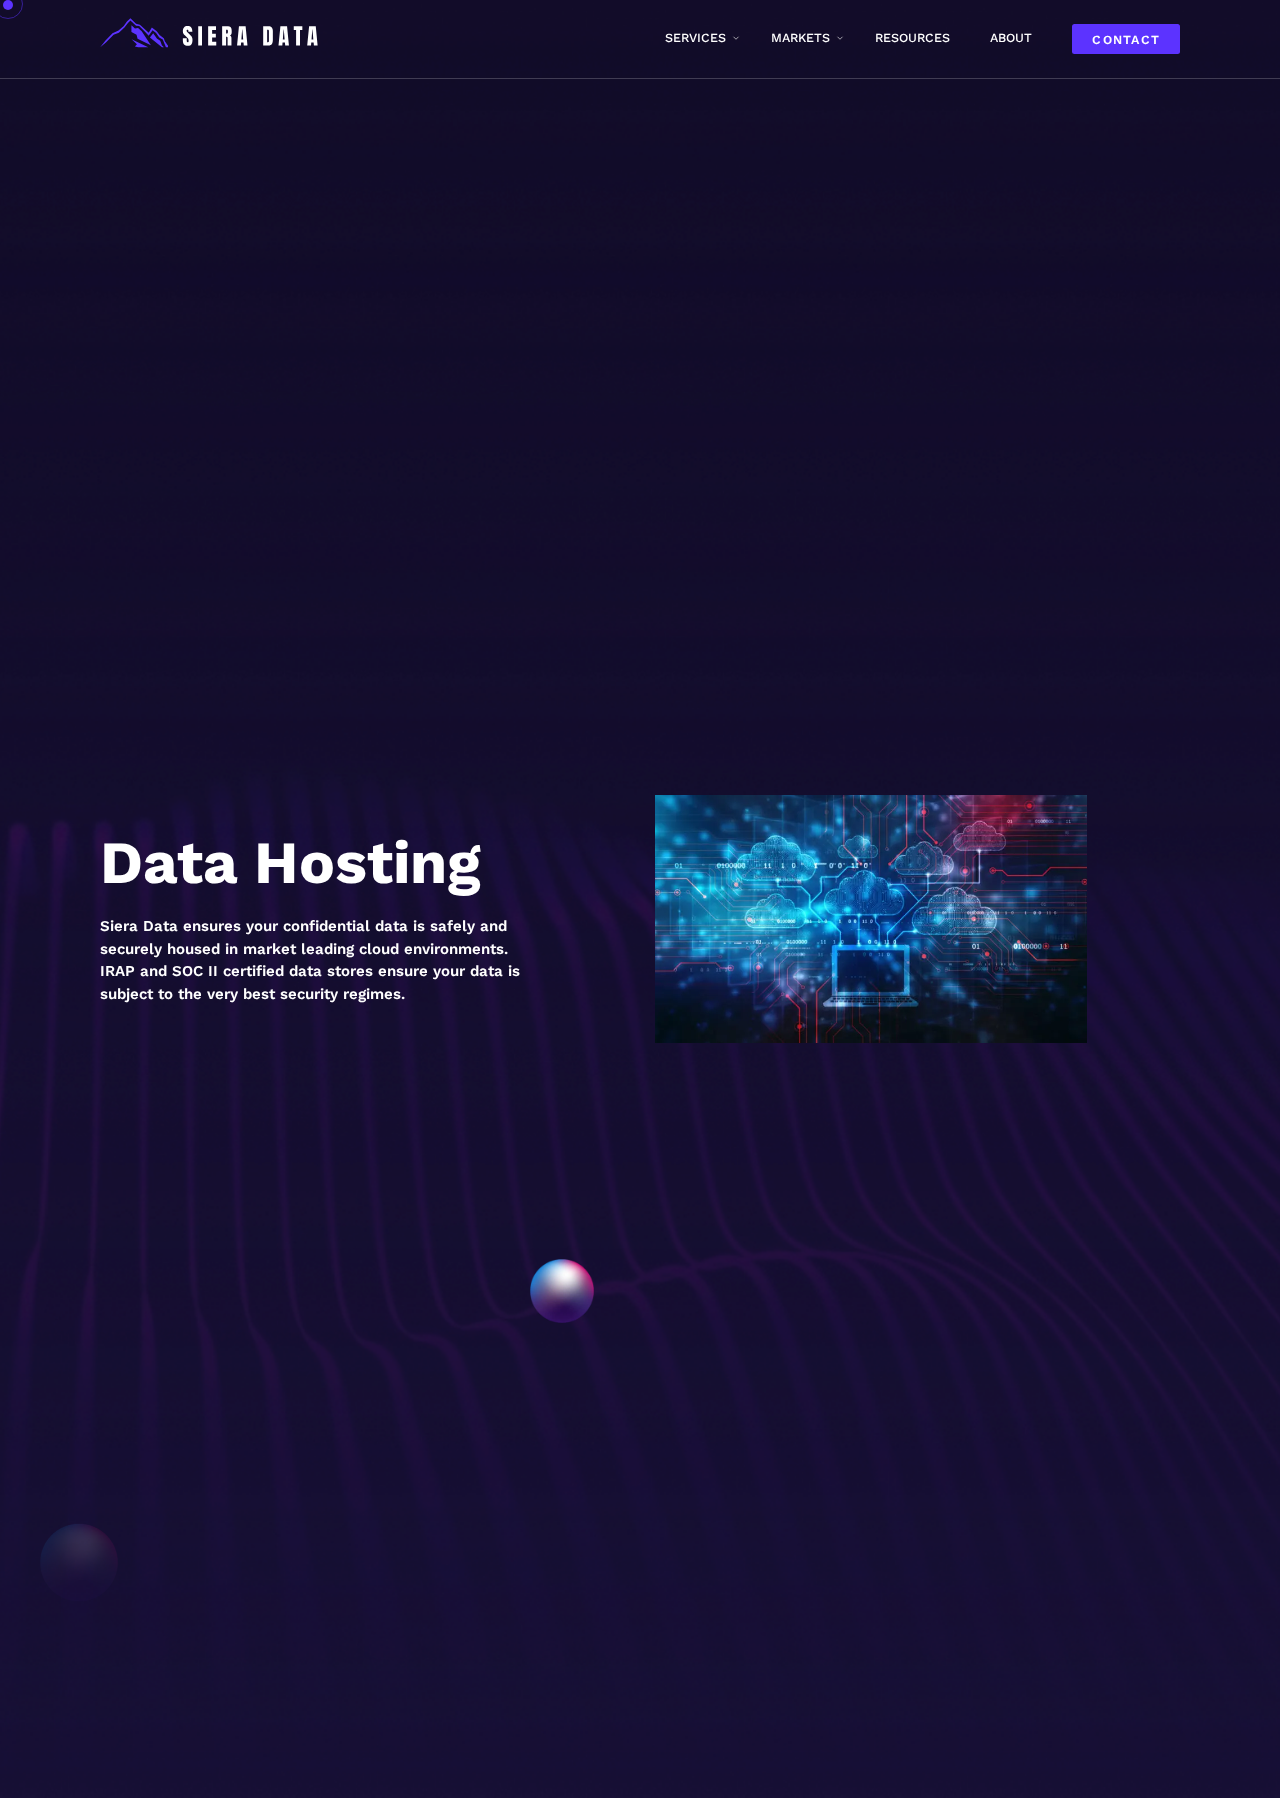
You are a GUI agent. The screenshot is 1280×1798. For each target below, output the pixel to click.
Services (695, 37)
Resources (912, 37)
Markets (800, 37)
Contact (1126, 39)
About (1011, 37)
